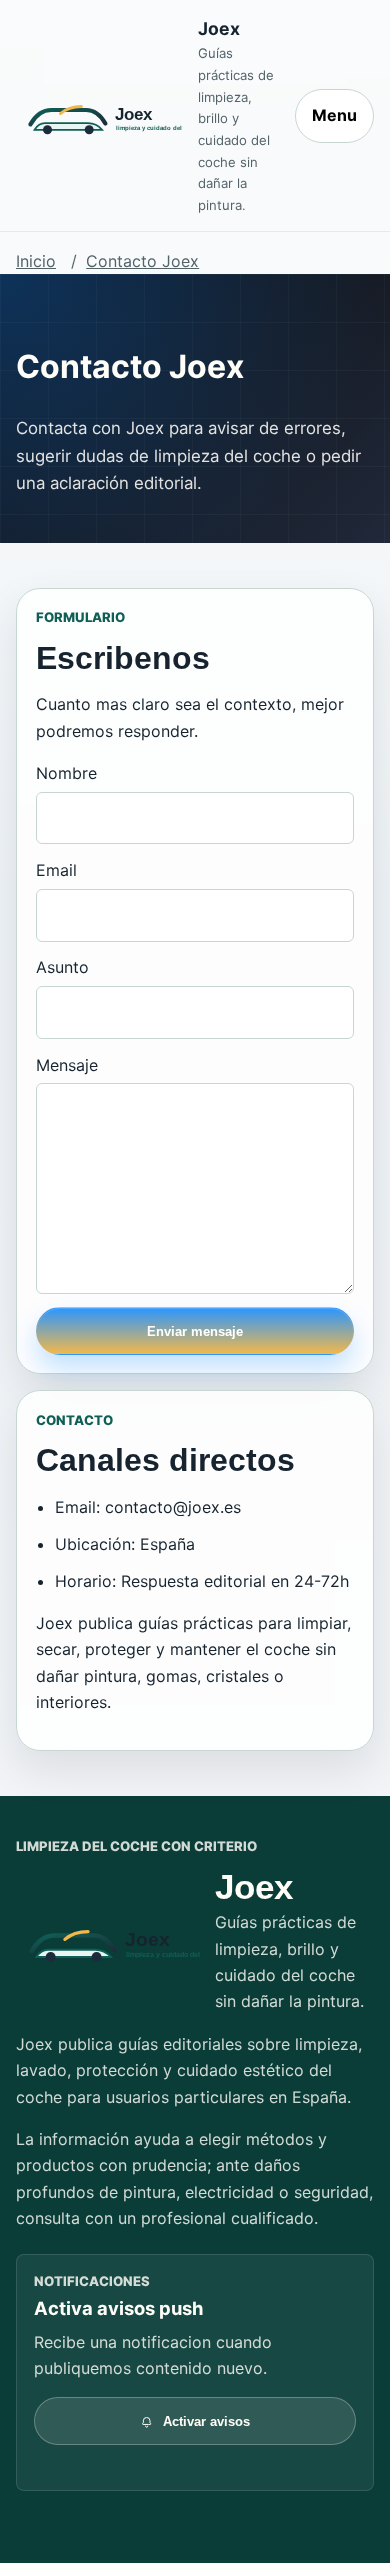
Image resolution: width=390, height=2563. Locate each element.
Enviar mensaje (195, 1331)
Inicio (36, 261)
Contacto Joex (142, 261)
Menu (334, 115)
